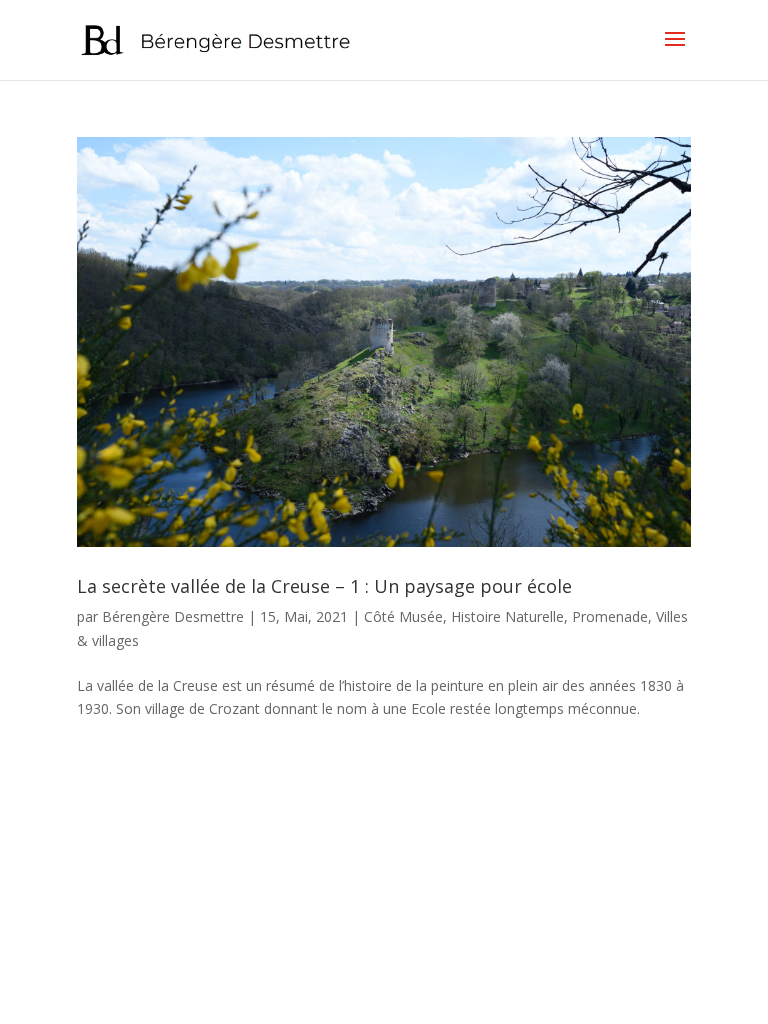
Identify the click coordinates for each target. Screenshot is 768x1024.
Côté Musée (403, 616)
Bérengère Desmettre (173, 616)
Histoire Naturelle (507, 616)
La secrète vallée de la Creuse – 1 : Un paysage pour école (324, 586)
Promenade (610, 616)
